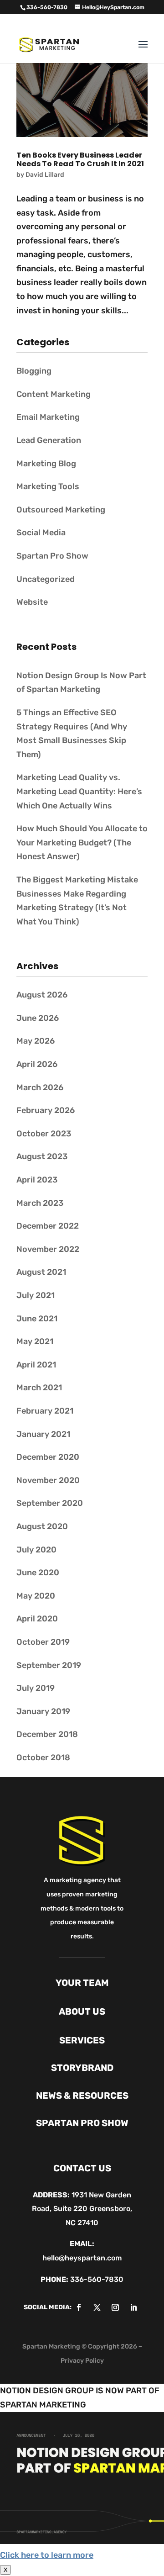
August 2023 (42, 1156)
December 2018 (47, 1734)
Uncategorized (46, 579)
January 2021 (43, 1434)
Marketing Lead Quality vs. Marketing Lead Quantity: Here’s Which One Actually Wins (79, 791)
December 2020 (48, 1457)
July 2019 (36, 1688)
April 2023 (37, 1180)
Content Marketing (54, 394)
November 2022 (48, 1249)
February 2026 (46, 1110)
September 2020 (50, 1503)
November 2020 (48, 1480)
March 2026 (40, 1087)
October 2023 (44, 1134)
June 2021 (37, 1319)
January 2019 (43, 1711)
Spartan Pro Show (52, 556)
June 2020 (38, 1573)
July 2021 (36, 1295)
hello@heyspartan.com (82, 2258)
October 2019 (43, 1642)
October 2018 (43, 1758)
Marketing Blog (46, 464)
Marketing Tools (48, 486)
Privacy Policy (82, 2361)
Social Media (41, 533)
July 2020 (36, 1550)
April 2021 (36, 1365)
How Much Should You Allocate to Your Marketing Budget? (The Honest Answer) (82, 842)
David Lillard (45, 175)
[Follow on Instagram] (115, 2307)
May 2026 (36, 1041)
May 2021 (35, 1341)
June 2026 (38, 1018)
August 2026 (42, 995)
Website (32, 602)
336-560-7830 (97, 2279)
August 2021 (41, 1272)
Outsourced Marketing (61, 510)
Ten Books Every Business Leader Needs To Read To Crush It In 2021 (80, 159)
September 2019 (49, 1665)
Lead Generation (49, 440)
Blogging (34, 371)
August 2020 (42, 1526)
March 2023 (40, 1203)
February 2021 (45, 1411)
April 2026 (37, 1064)
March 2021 (39, 1388)
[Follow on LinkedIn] (133, 2307)
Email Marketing (48, 417)
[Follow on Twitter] (97, 2307)
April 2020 (37, 1619)
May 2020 (36, 1596)
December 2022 (48, 1226)
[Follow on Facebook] (79, 2307)
